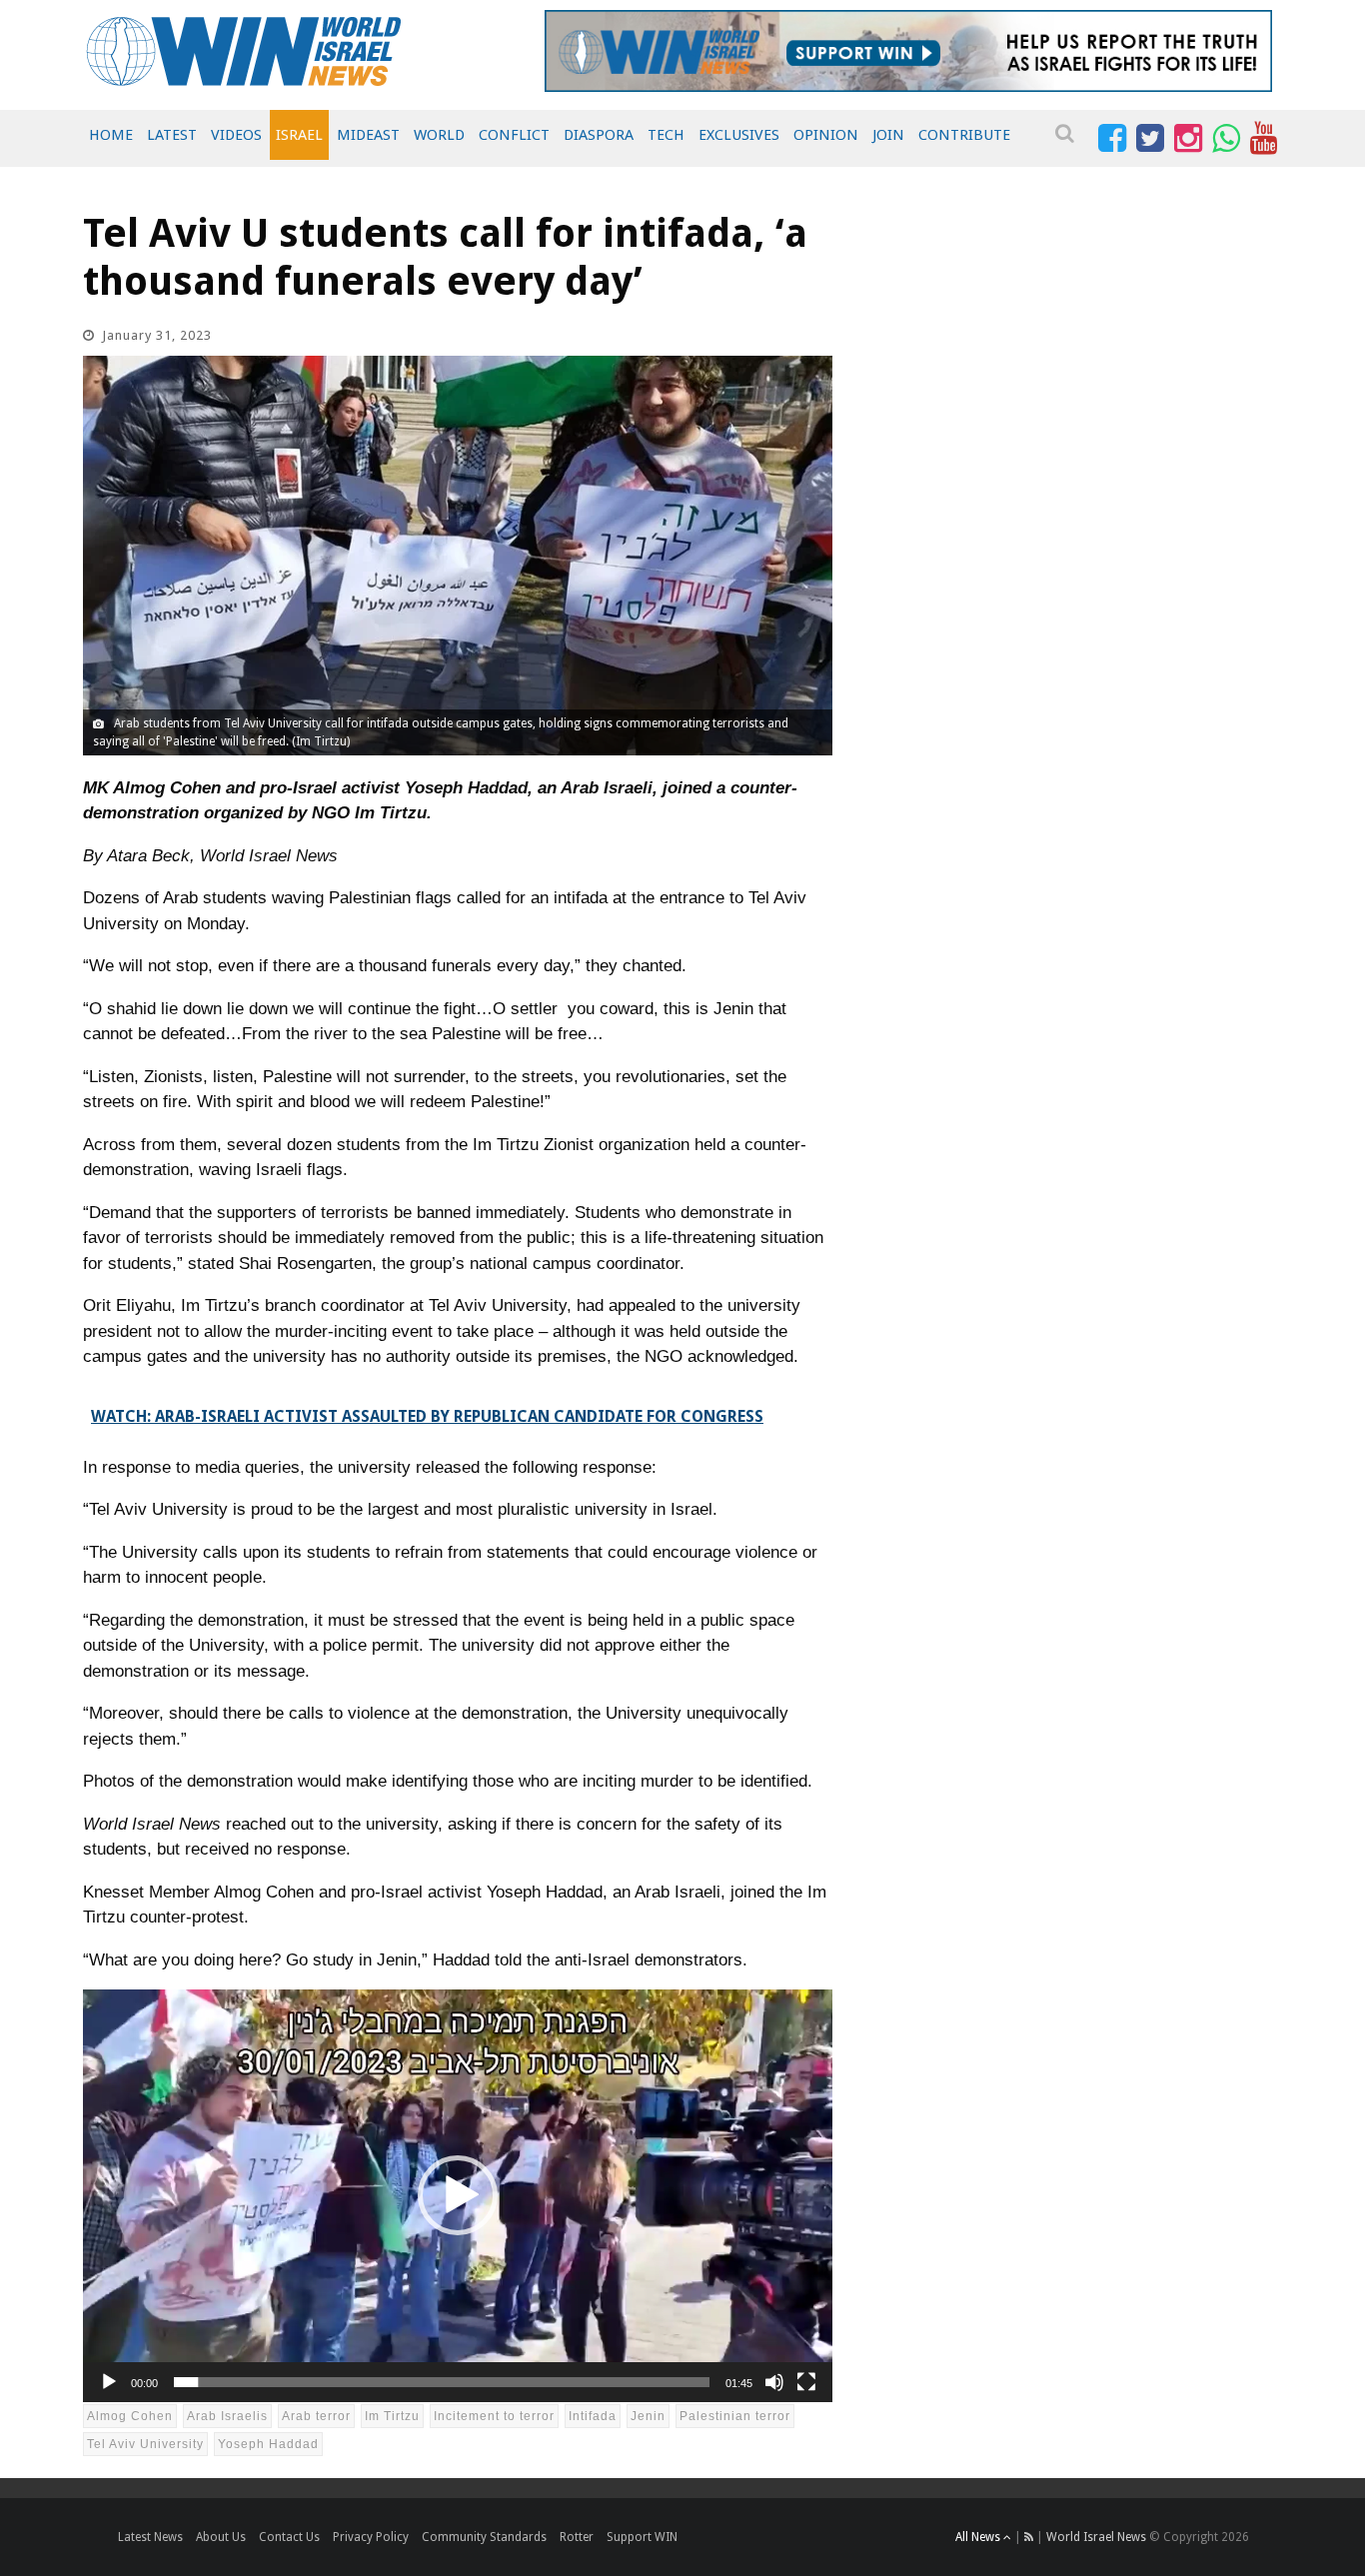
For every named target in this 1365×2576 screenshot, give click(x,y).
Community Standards (484, 2537)
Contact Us (289, 2537)
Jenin (648, 2416)
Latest (172, 135)
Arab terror (316, 2416)
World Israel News (1096, 2537)
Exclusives (739, 135)
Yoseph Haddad (268, 2444)
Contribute (964, 135)
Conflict (514, 135)
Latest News (150, 2537)
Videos (236, 135)
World (439, 135)
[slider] (442, 2382)
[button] (458, 2195)
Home (111, 135)
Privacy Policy (371, 2537)
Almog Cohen (130, 2416)
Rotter (577, 2537)
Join (888, 135)
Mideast (368, 135)
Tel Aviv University (145, 2444)
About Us (221, 2537)
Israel (299, 135)
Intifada (593, 2416)
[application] (458, 2196)
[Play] (109, 2382)
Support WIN (642, 2537)
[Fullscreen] (806, 2382)
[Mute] (774, 2382)
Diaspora (599, 135)
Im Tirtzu (392, 2416)
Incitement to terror (494, 2416)
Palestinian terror (735, 2416)
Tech (666, 135)
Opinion (826, 135)
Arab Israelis (227, 2416)
